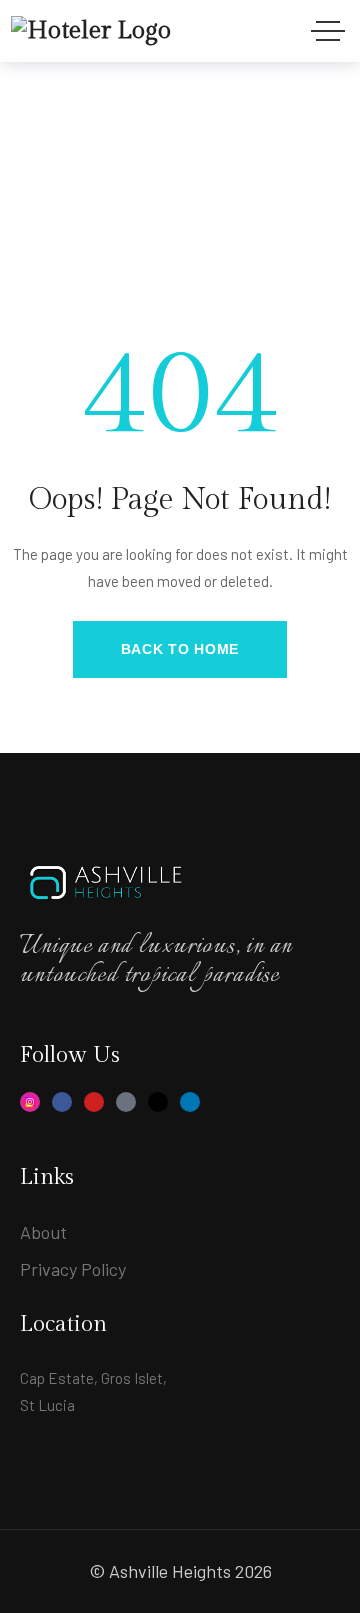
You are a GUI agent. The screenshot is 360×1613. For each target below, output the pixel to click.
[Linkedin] (190, 1102)
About (43, 1232)
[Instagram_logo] (30, 1102)
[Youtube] (94, 1102)
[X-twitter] (158, 1102)
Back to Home (180, 649)
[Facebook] (62, 1102)
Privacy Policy (73, 1269)
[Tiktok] (126, 1102)
